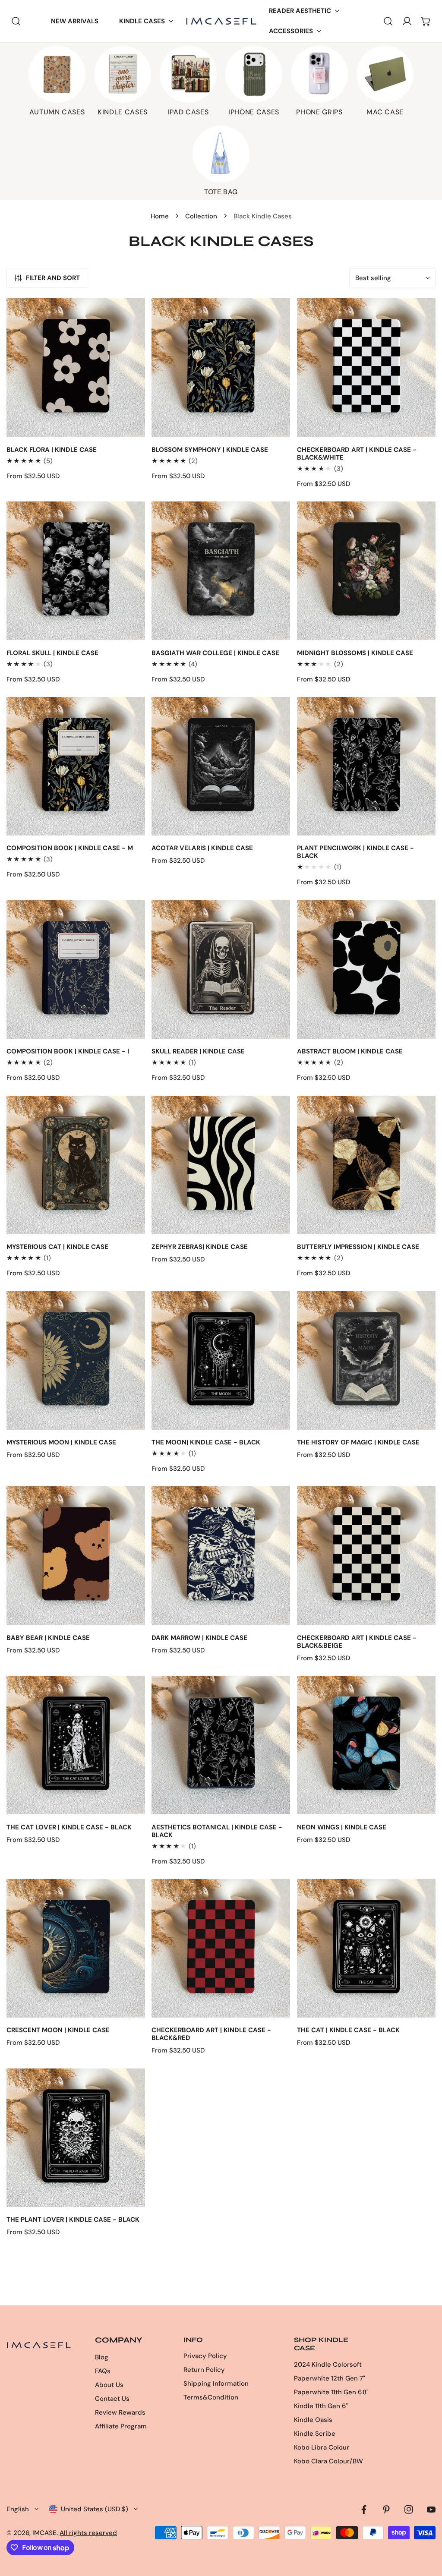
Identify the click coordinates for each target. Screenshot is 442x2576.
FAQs (103, 2371)
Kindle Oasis (313, 2420)
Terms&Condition (211, 2397)
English (18, 2509)
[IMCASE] (221, 21)
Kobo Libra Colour (322, 2447)
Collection (201, 216)
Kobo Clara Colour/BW (328, 2461)
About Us (109, 2385)
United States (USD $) (95, 2509)
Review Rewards (120, 2412)
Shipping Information (216, 2384)
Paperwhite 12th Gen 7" (330, 2378)
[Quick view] (129, 427)
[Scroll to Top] (426, 2530)
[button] (146, 21)
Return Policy (204, 2370)
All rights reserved (88, 2533)
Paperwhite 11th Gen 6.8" (331, 2392)
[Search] (16, 21)
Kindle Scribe (315, 2434)
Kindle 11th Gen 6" (321, 2406)
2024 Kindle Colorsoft (328, 2365)
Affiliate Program (121, 2426)
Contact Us (112, 2399)
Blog (102, 2357)
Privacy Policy (205, 2356)
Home (160, 216)
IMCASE (44, 2533)
